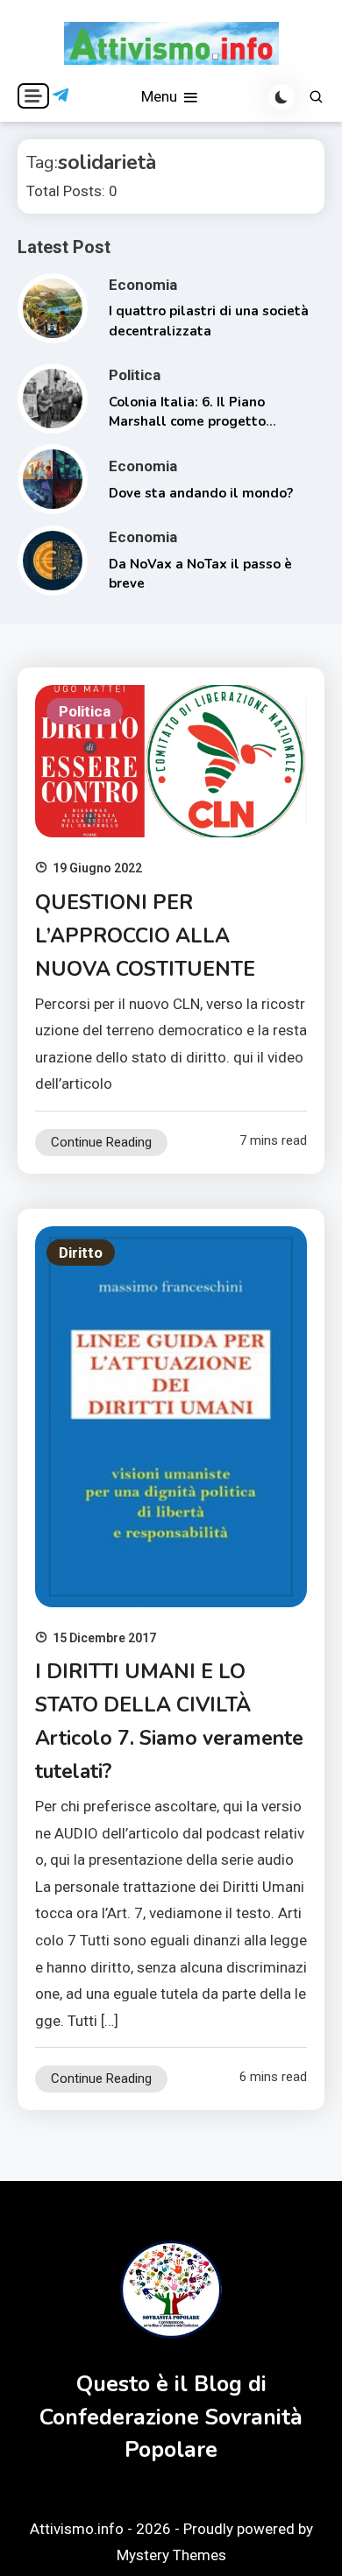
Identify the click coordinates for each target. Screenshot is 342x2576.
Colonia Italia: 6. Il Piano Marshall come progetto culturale (187, 422)
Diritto (81, 1253)
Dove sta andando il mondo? (201, 493)
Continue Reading (101, 1142)
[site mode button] (281, 97)
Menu (161, 96)
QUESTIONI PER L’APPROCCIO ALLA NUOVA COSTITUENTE (145, 936)
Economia (143, 285)
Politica (135, 375)
